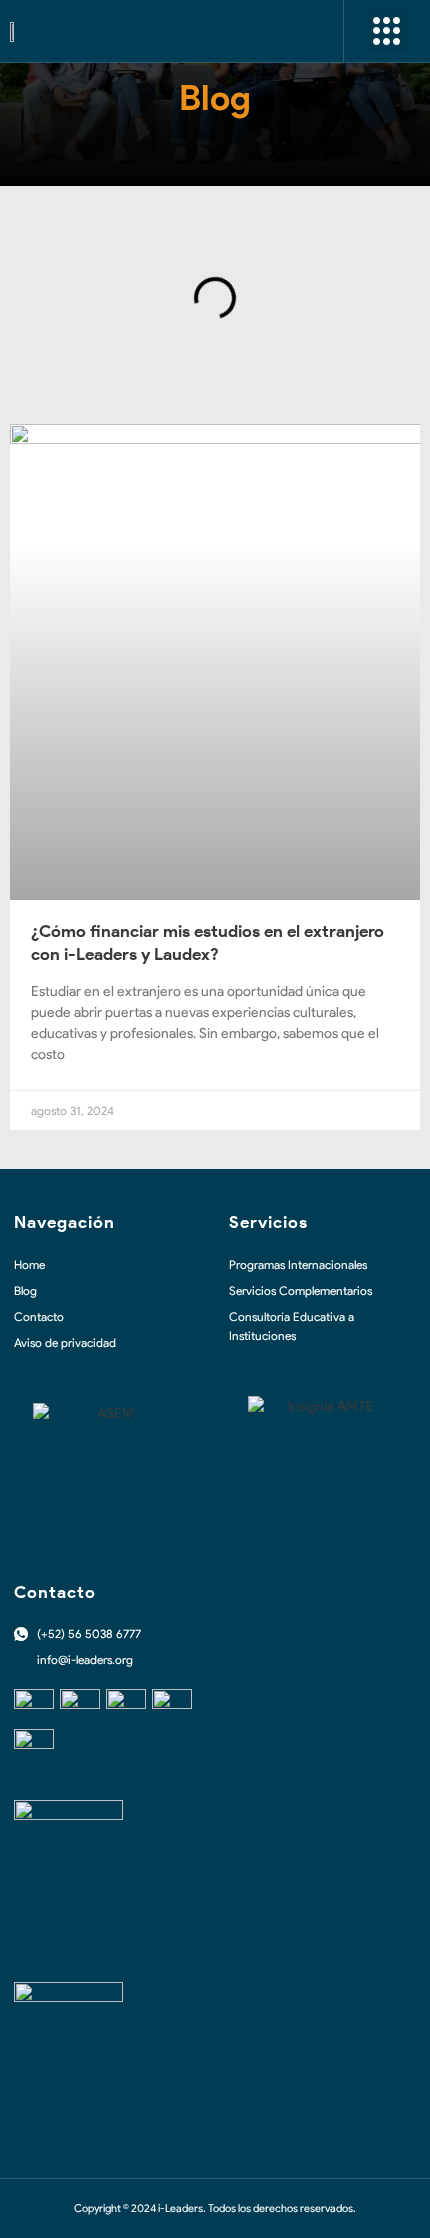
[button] (387, 31)
